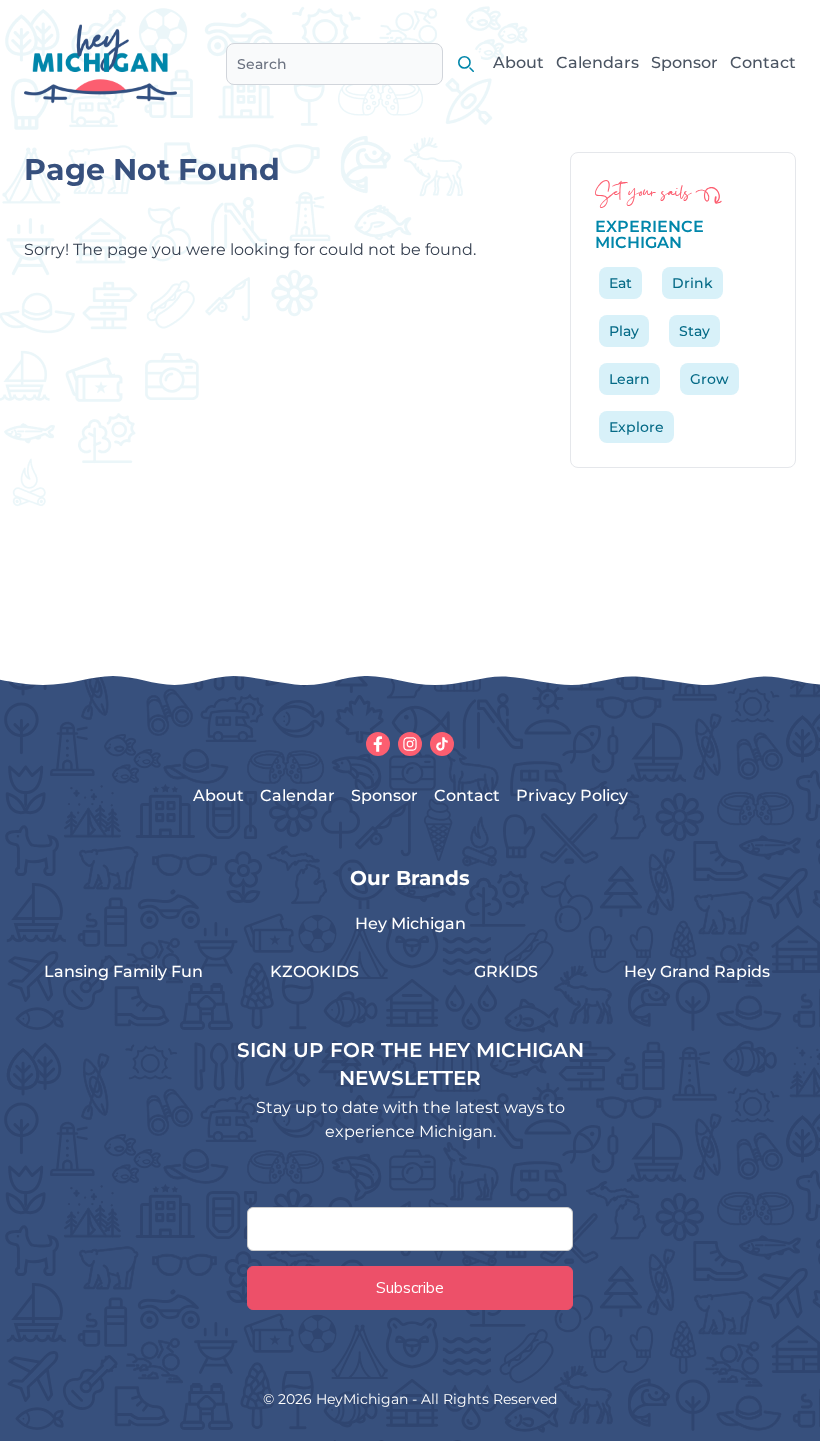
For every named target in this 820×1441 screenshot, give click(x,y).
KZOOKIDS (314, 971)
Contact (763, 62)
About (518, 62)
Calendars (597, 62)
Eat (620, 283)
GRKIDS (506, 971)
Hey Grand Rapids (697, 971)
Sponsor (684, 62)
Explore (636, 427)
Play (624, 331)
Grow (709, 379)
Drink (692, 283)
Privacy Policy (572, 795)
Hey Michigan (410, 923)
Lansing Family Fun (123, 971)
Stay (694, 331)
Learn (629, 379)
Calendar (297, 795)
